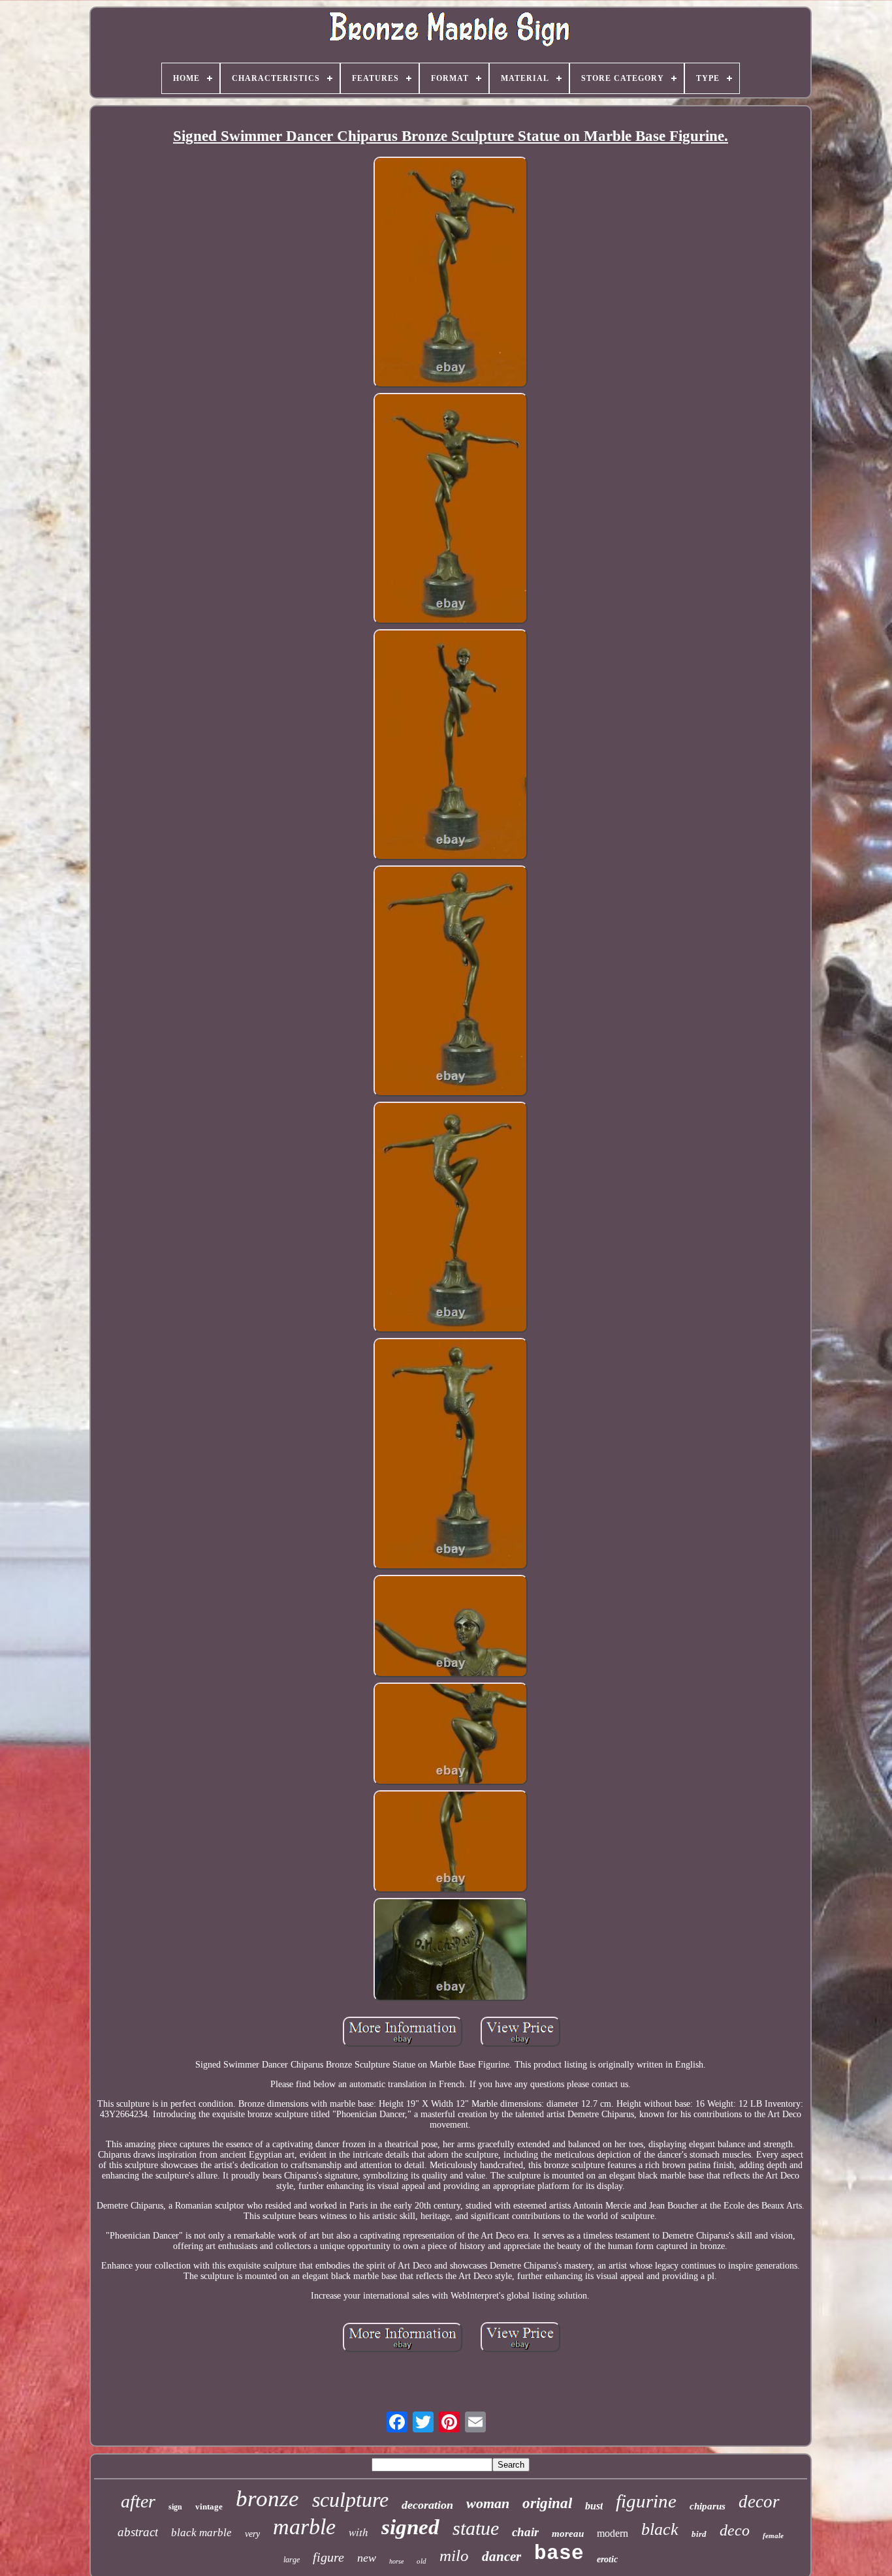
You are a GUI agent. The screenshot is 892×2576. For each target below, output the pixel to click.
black (660, 2529)
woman (488, 2503)
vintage (209, 2506)
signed (410, 2527)
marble (304, 2527)
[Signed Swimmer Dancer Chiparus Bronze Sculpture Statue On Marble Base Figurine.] (451, 273)
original (547, 2503)
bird (699, 2534)
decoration (427, 2505)
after (138, 2501)
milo (454, 2555)
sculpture (350, 2500)
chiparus (708, 2506)
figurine (646, 2501)
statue (476, 2528)
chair (525, 2532)
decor (759, 2502)
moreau (568, 2534)
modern (613, 2533)
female (773, 2536)
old (422, 2561)
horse (396, 2561)
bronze (267, 2499)
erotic (607, 2559)
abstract (138, 2532)
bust (594, 2506)
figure (328, 2557)
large (292, 2560)
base (559, 2553)
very (252, 2534)
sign (175, 2507)
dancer (502, 2556)
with (358, 2532)
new (367, 2558)
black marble (201, 2533)
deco (735, 2530)
